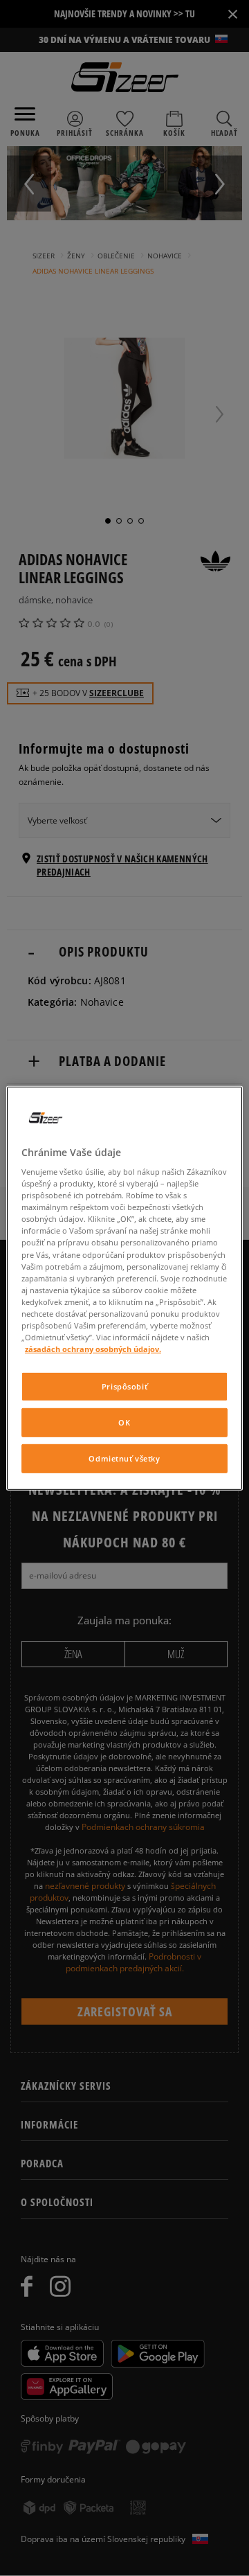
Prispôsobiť (124, 1386)
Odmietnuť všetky (124, 1458)
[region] (124, 1288)
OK (124, 1422)
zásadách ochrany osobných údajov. (93, 1349)
